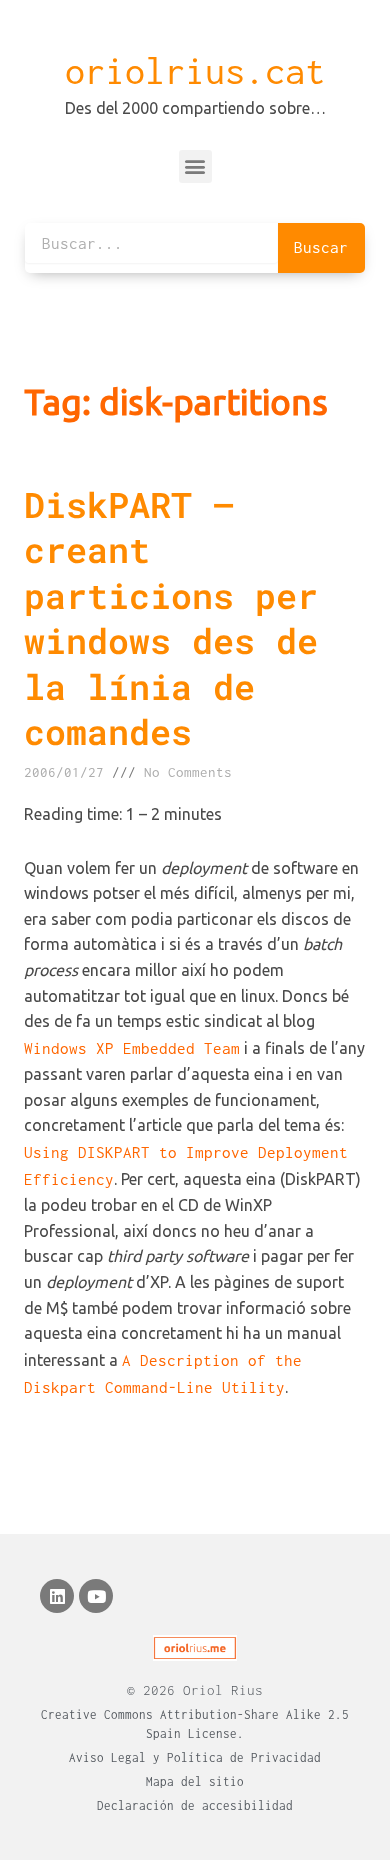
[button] (195, 166)
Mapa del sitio (195, 1781)
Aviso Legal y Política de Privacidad (195, 1757)
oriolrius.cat (195, 71)
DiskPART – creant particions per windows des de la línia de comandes (171, 618)
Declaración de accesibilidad (195, 1805)
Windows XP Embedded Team (132, 1048)
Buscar (321, 247)
